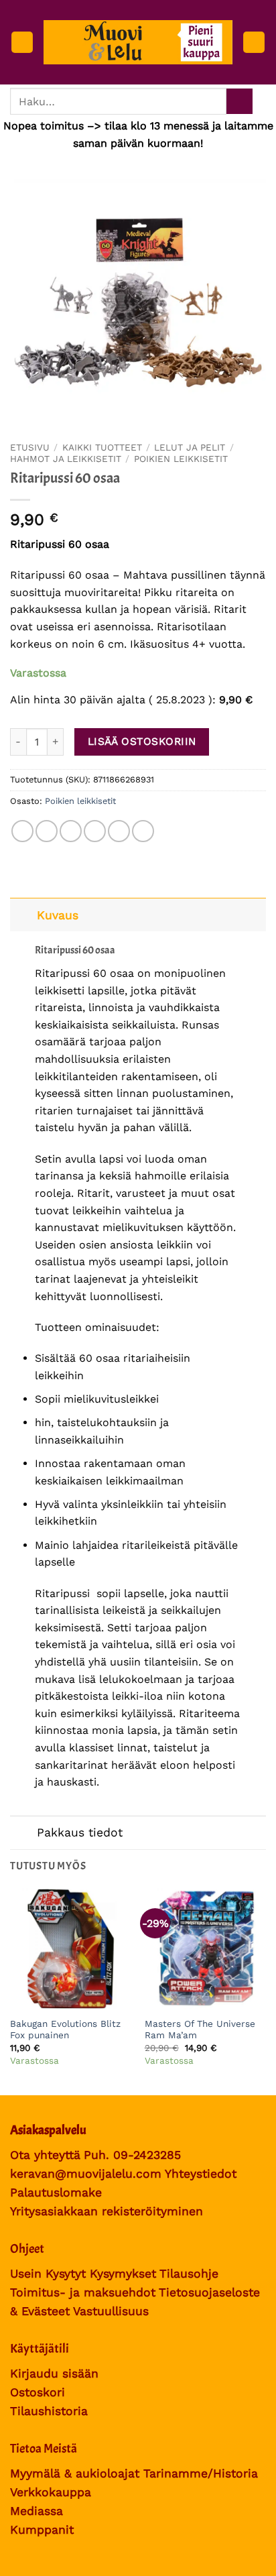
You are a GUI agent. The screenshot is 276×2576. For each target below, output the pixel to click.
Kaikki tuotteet (102, 447)
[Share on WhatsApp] (22, 831)
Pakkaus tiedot (80, 1832)
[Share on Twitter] (71, 831)
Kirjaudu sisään (54, 2374)
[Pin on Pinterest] (119, 831)
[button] (22, 43)
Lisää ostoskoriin (142, 742)
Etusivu (30, 447)
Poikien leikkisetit (181, 459)
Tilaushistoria (49, 2411)
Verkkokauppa (51, 2492)
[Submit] (239, 102)
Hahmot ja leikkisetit (66, 459)
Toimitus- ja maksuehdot (83, 2292)
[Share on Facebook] (47, 831)
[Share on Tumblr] (143, 831)
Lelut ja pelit (190, 447)
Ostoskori (38, 2392)
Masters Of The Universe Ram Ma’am (200, 2030)
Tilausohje (189, 2274)
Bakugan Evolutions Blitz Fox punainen (65, 2030)
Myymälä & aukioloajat (75, 2473)
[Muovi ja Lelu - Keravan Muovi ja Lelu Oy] (138, 42)
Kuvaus (58, 915)
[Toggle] (23, 915)
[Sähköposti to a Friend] (95, 831)
